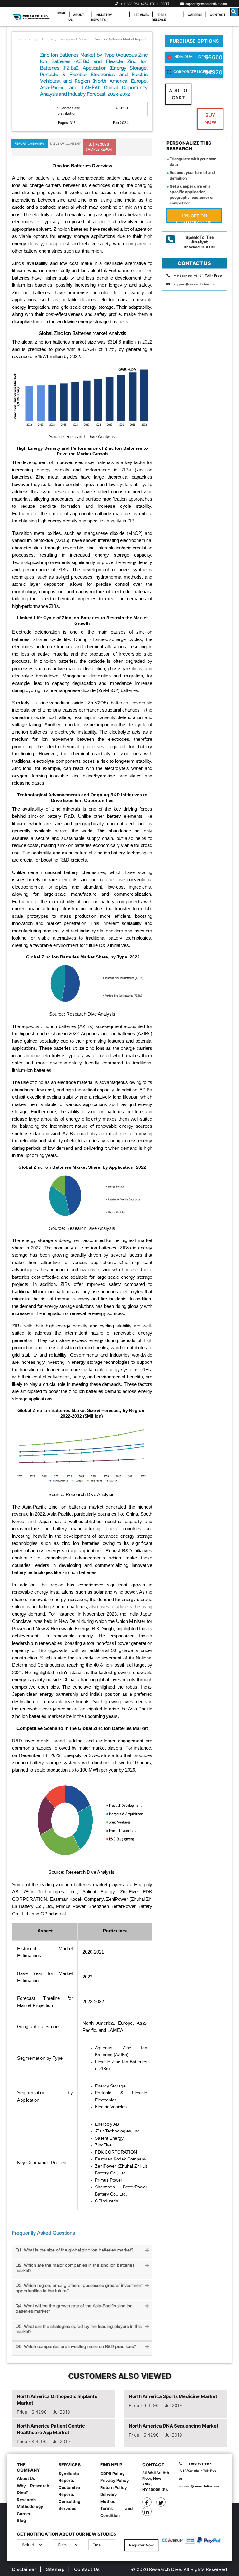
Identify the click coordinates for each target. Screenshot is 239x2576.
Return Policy (114, 2487)
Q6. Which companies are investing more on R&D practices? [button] (76, 2347)
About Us (76, 17)
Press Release (159, 17)
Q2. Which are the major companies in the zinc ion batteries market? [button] (75, 2268)
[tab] (82, 2252)
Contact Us (87, 2569)
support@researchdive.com (205, 4)
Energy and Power (73, 39)
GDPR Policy (112, 2474)
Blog (21, 2520)
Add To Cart (178, 94)
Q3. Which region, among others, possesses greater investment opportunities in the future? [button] (79, 2288)
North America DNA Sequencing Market (174, 2426)
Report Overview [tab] (29, 143)
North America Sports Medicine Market (173, 2396)
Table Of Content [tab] (65, 143)
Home (61, 13)
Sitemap (55, 2569)
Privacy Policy (115, 2480)
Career (24, 2514)
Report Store (43, 39)
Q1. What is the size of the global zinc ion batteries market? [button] (74, 2250)
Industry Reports (102, 17)
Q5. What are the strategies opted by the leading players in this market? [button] (79, 2329)
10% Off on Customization (194, 218)
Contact (218, 15)
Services (141, 15)
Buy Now (210, 119)
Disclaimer (24, 2569)
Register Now (141, 2545)
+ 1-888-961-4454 (134, 4)
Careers (195, 15)
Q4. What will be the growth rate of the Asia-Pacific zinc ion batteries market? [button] (74, 2309)
